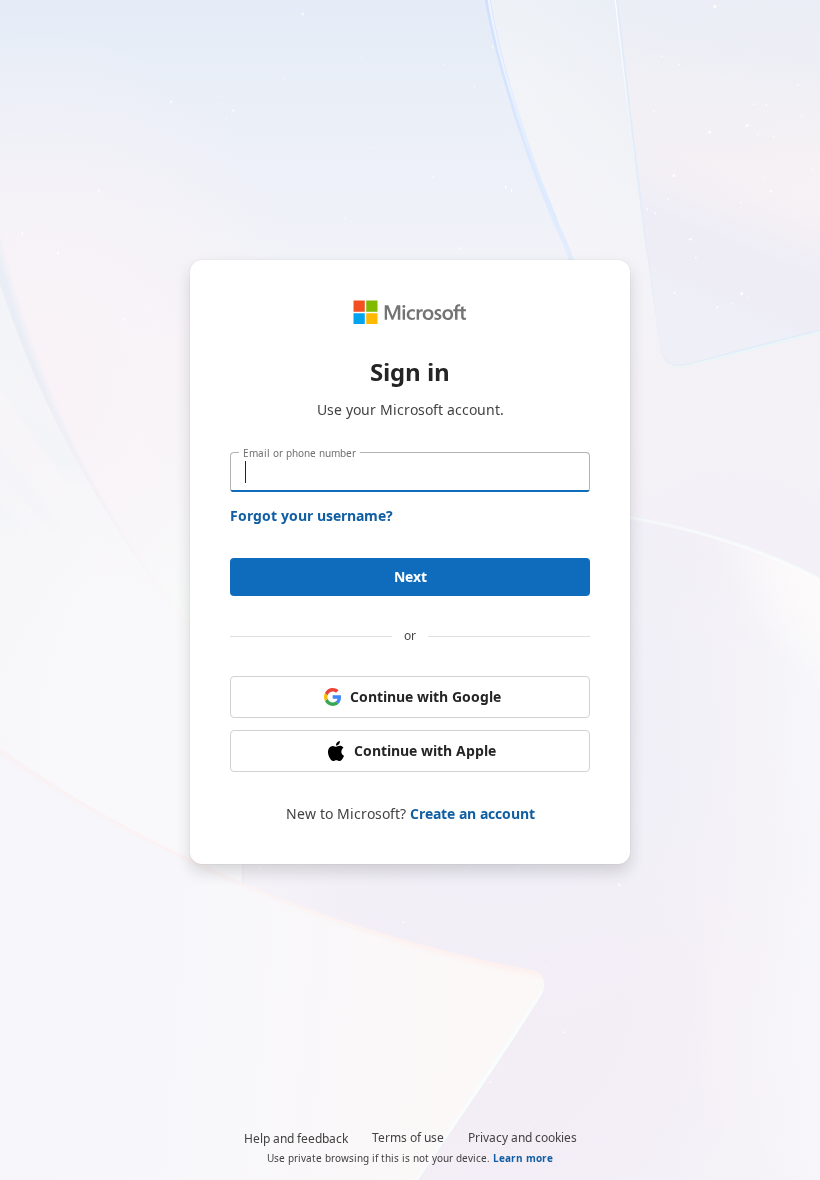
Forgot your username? (311, 515)
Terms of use (408, 1137)
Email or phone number (299, 453)
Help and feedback (296, 1138)
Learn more (523, 1158)
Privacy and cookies (522, 1137)
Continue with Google (425, 696)
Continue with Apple (425, 750)
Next (410, 576)
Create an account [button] (472, 813)
